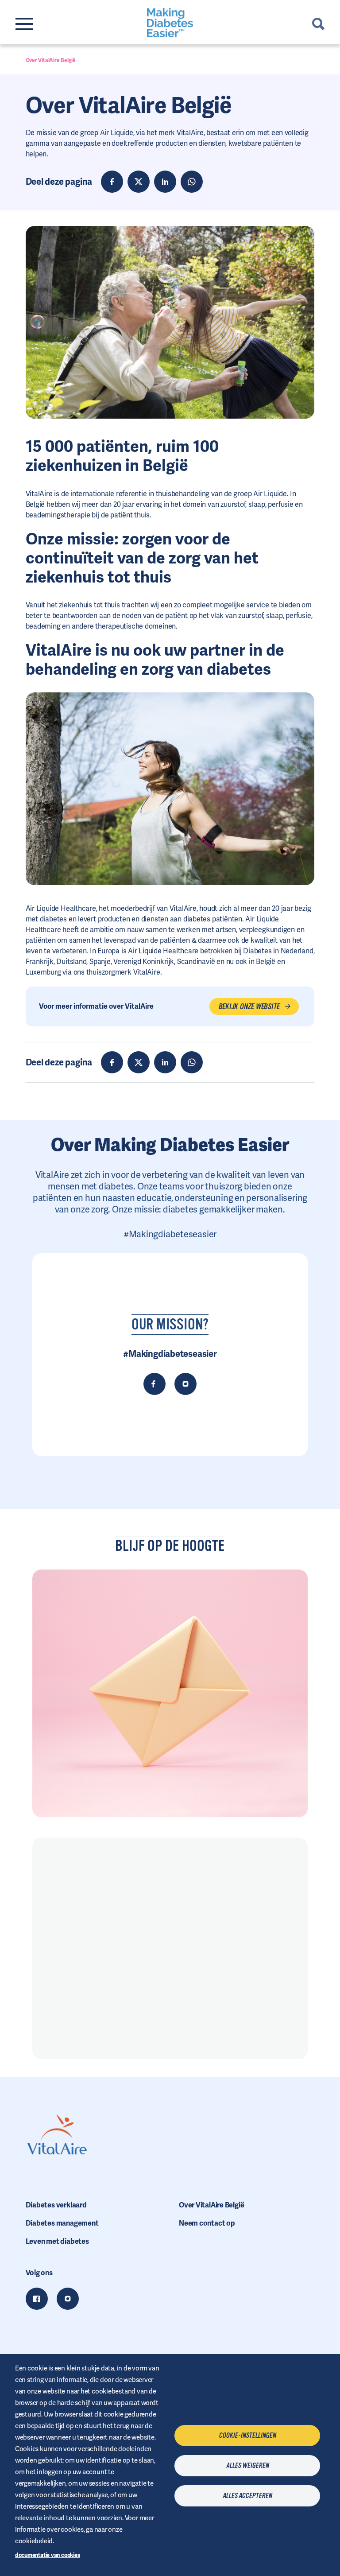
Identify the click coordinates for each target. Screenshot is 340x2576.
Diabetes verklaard (56, 2205)
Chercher (318, 24)
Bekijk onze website (249, 1006)
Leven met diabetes (57, 2241)
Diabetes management (62, 2223)
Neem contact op (207, 2223)
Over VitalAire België (211, 2205)
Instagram (68, 2299)
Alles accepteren (247, 2496)
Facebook (37, 2299)
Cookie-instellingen (247, 2436)
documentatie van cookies (48, 2555)
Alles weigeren (247, 2466)
